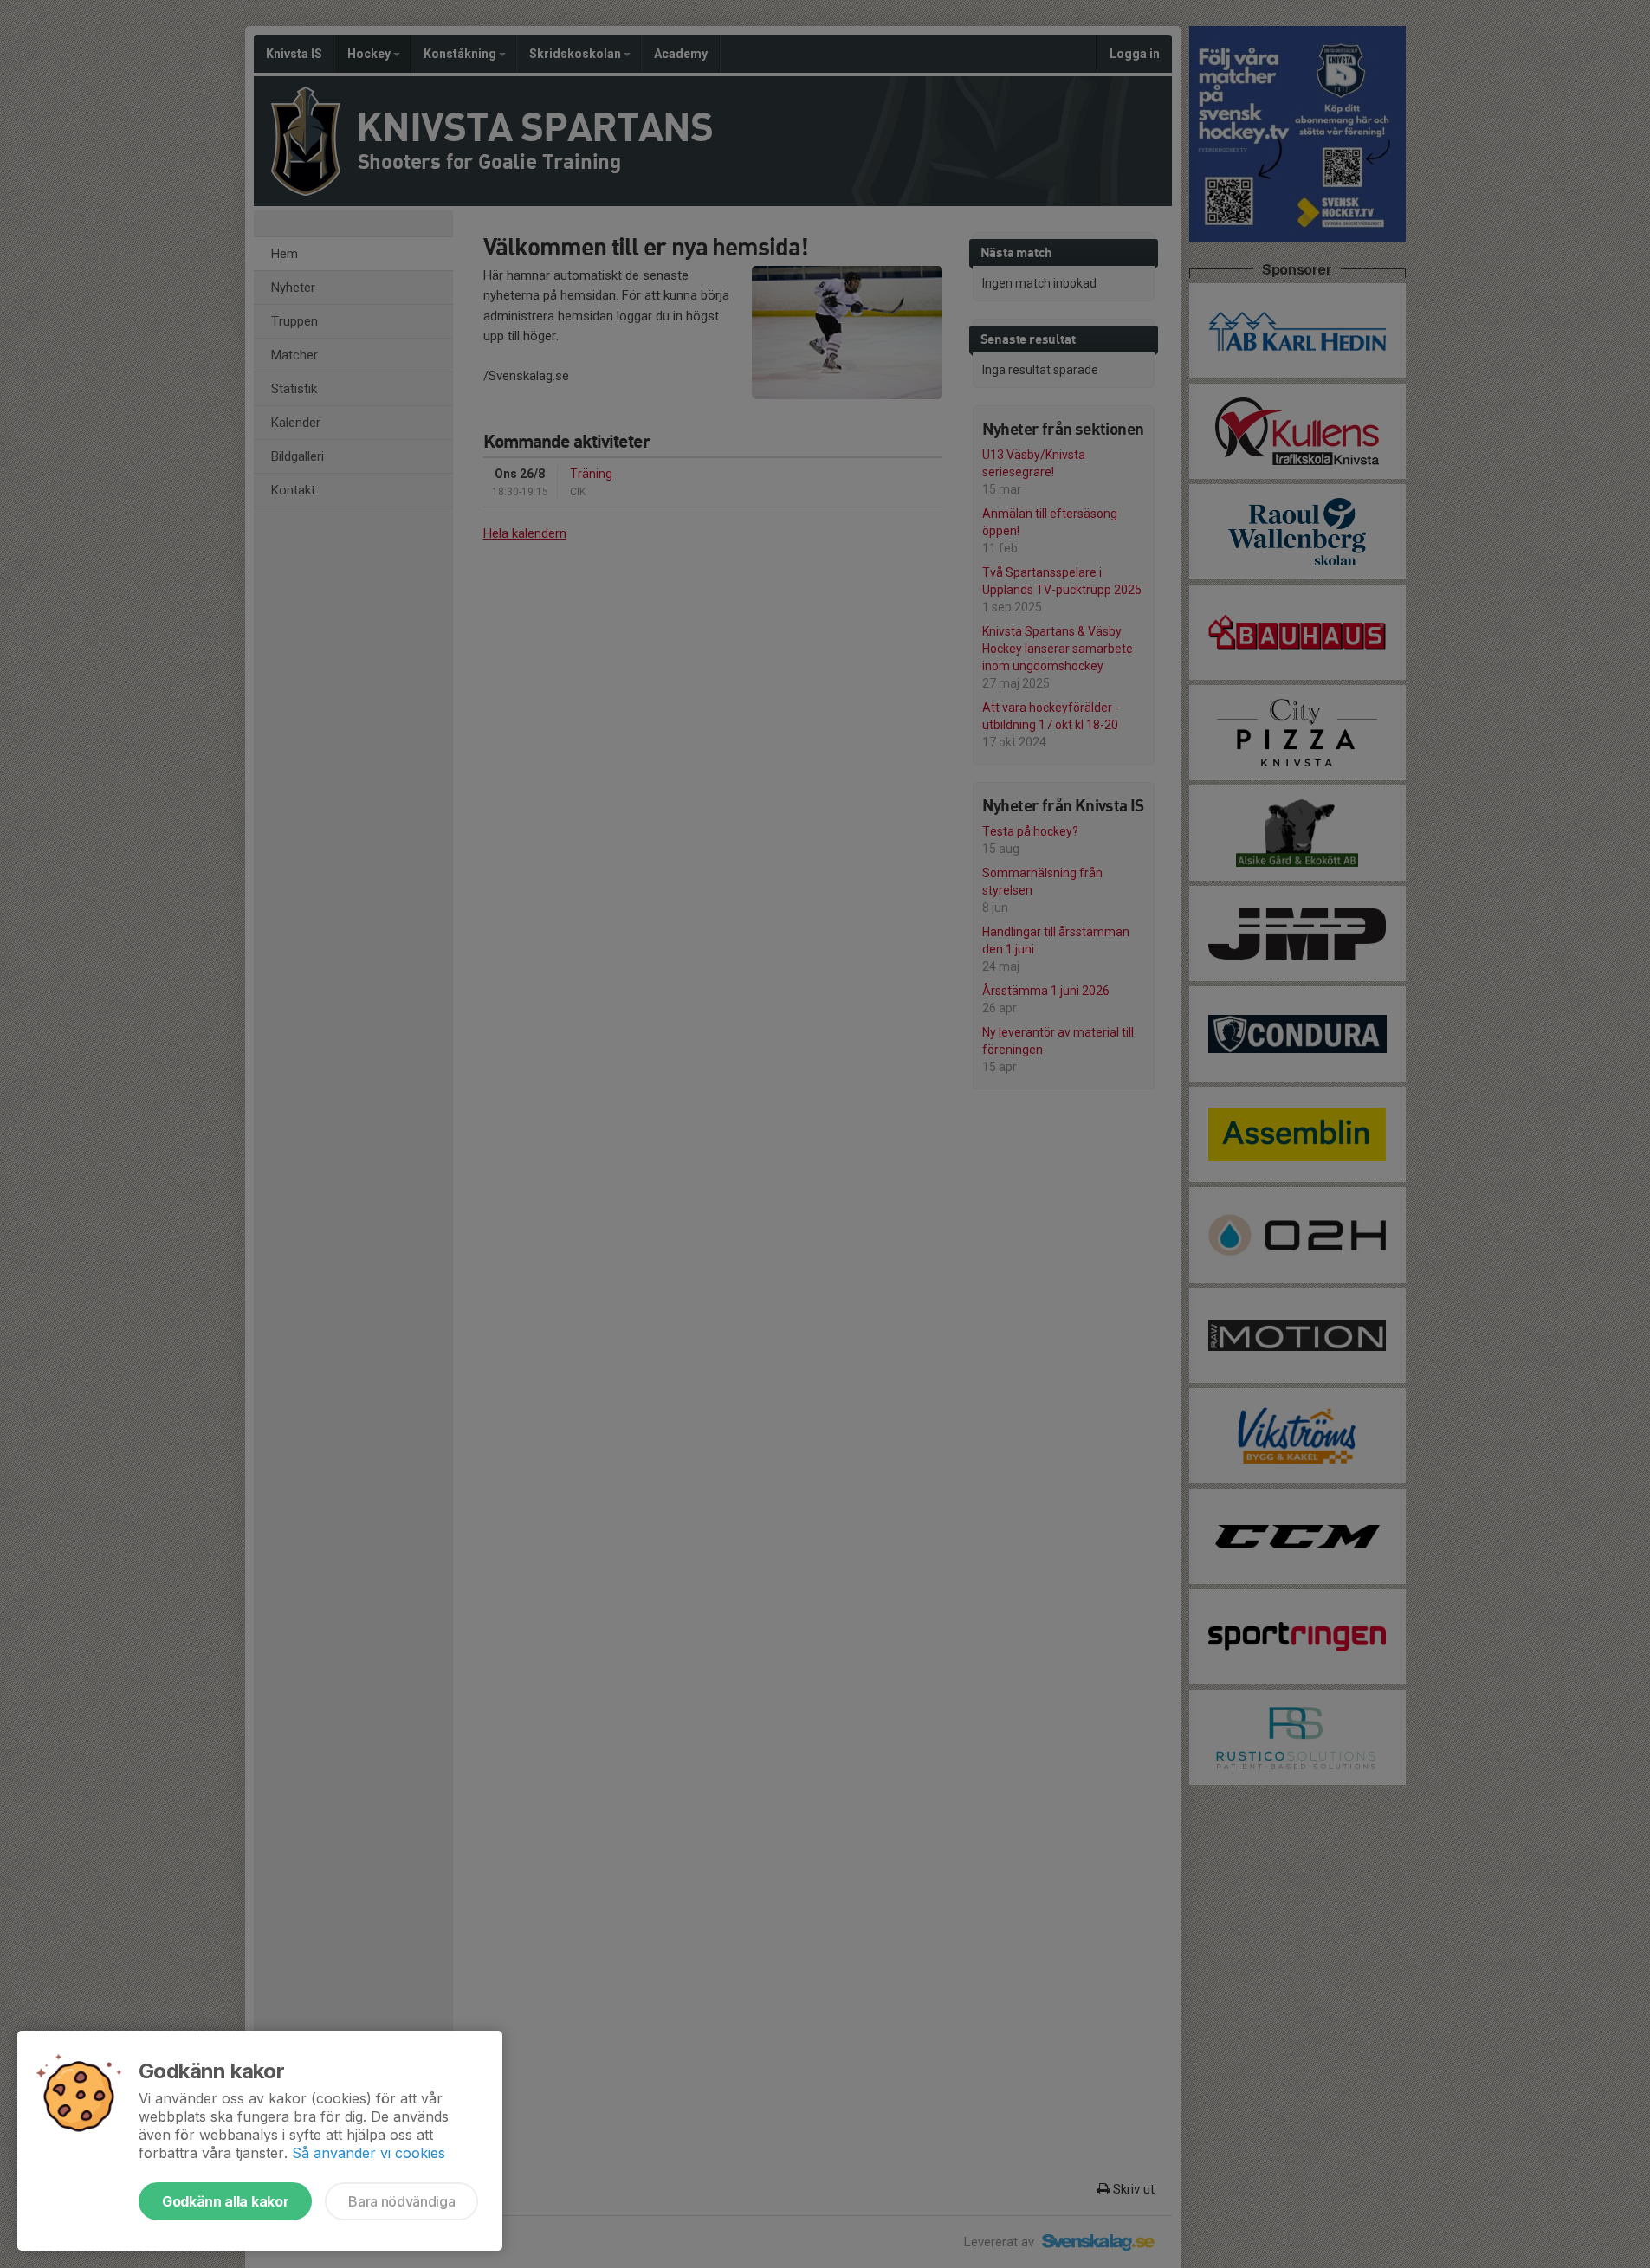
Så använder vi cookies (369, 2153)
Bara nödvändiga (401, 2201)
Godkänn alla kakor (225, 2201)
